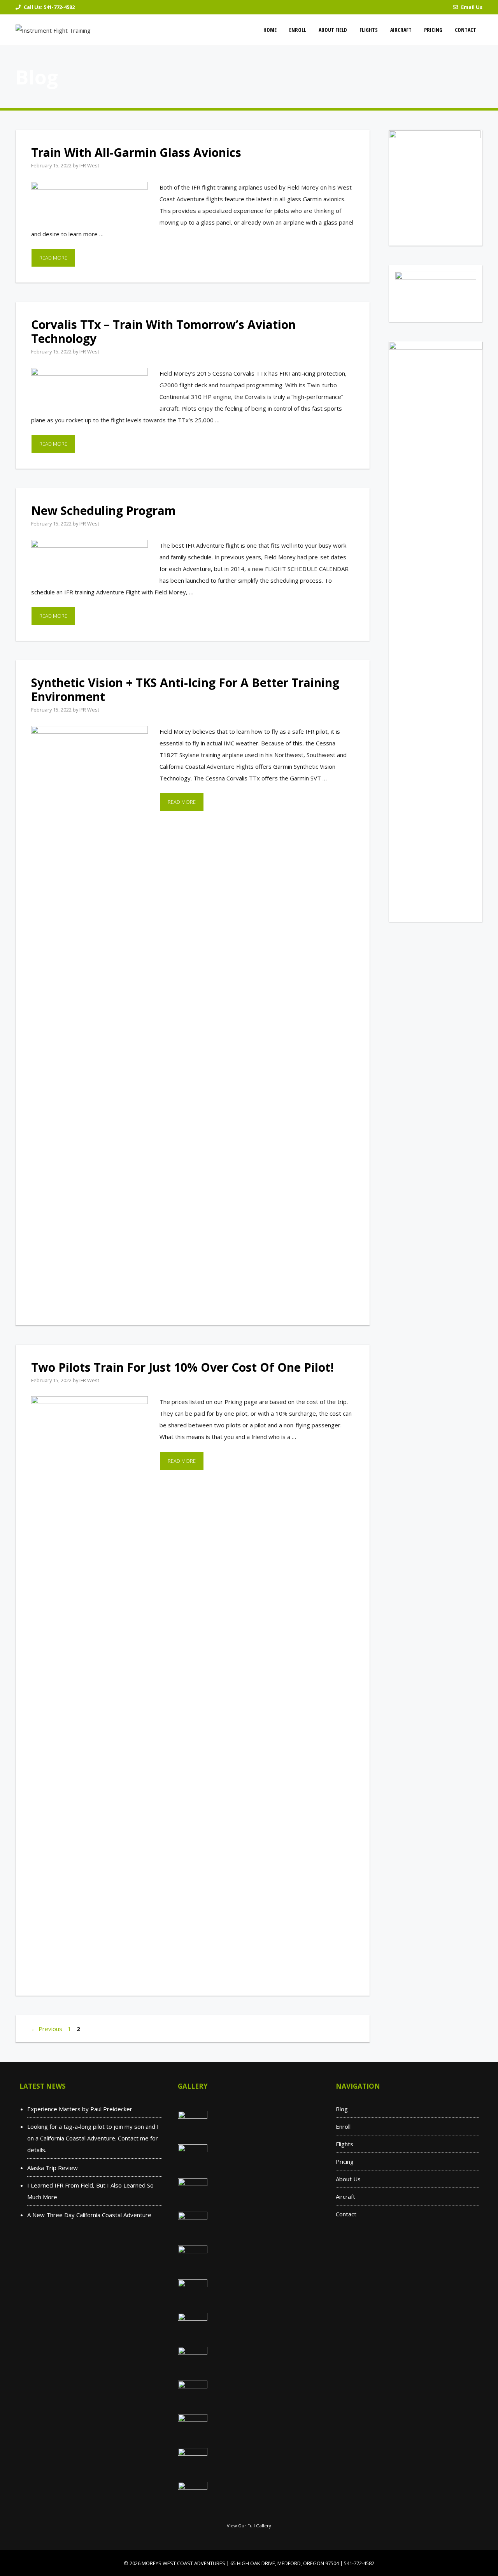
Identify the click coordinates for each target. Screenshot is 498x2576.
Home (270, 30)
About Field (333, 30)
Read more (53, 258)
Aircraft (401, 30)
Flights (369, 30)
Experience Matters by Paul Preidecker (80, 2109)
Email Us (472, 7)
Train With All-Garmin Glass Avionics (136, 152)
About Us (348, 2179)
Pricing (433, 30)
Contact (466, 30)
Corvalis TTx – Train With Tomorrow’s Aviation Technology (163, 331)
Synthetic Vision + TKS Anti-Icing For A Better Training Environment (185, 690)
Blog (342, 2109)
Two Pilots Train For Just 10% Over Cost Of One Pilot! (182, 1367)
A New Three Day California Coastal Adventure (89, 2215)
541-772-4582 (59, 7)
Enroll (298, 30)
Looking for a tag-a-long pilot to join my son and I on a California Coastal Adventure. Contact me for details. (93, 2138)
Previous (47, 2029)
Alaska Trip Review (53, 2168)
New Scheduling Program (103, 510)
